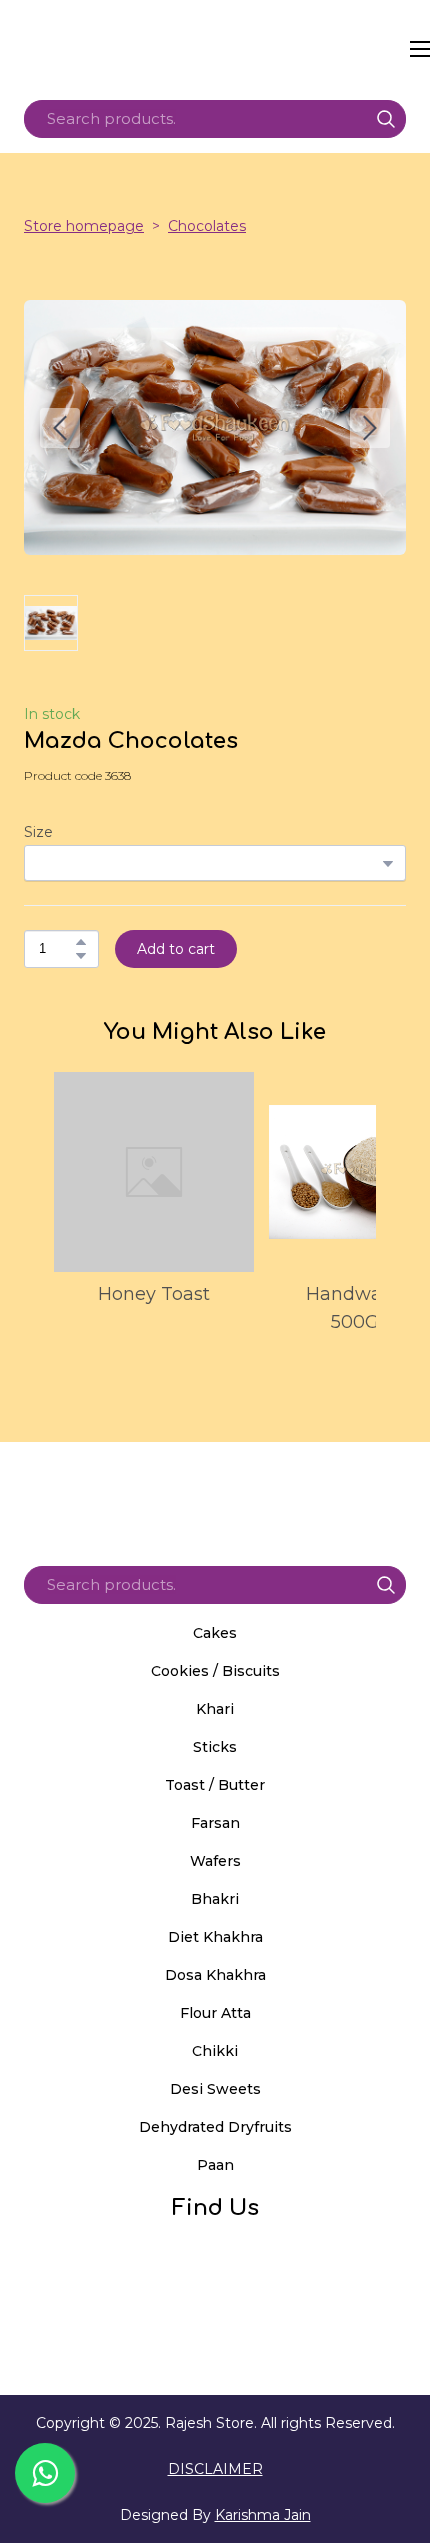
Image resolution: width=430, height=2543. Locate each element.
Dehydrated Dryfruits (215, 2127)
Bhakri (215, 1899)
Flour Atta (215, 2013)
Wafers (215, 1861)
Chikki (215, 2051)
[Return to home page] (213, 49)
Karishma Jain (263, 2515)
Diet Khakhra (215, 1937)
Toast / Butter (215, 1785)
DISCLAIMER (215, 2469)
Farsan (215, 1823)
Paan (215, 2165)
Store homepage (84, 226)
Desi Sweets (215, 2089)
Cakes (215, 1633)
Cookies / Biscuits (215, 1671)
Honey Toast (154, 1294)
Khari (215, 1709)
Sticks (215, 1747)
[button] (386, 119)
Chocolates (207, 226)
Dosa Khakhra (215, 1975)
